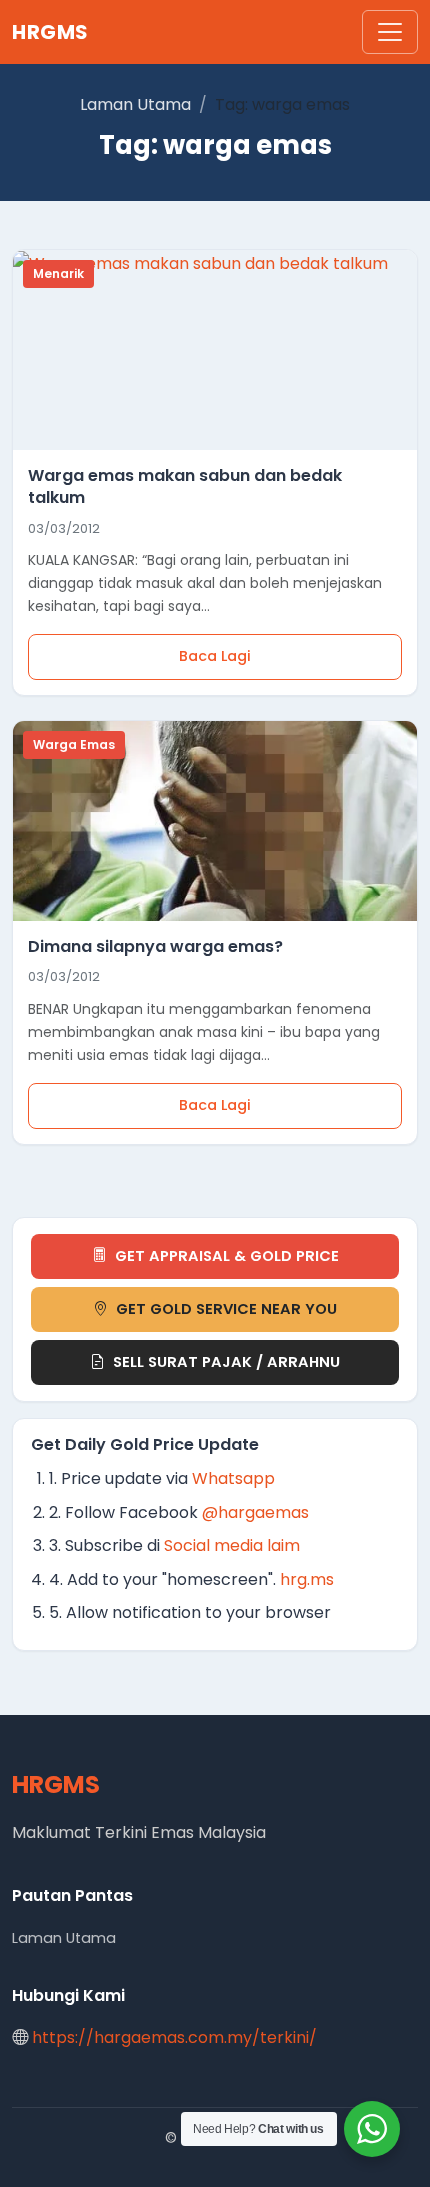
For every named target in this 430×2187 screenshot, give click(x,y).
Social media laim (232, 1545)
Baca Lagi (215, 656)
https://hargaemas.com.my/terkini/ (174, 2037)
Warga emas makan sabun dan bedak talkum (185, 486)
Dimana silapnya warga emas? (155, 946)
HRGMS (50, 32)
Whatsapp (233, 1478)
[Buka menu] (390, 32)
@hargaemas (255, 1512)
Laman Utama (135, 104)
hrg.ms (307, 1579)
